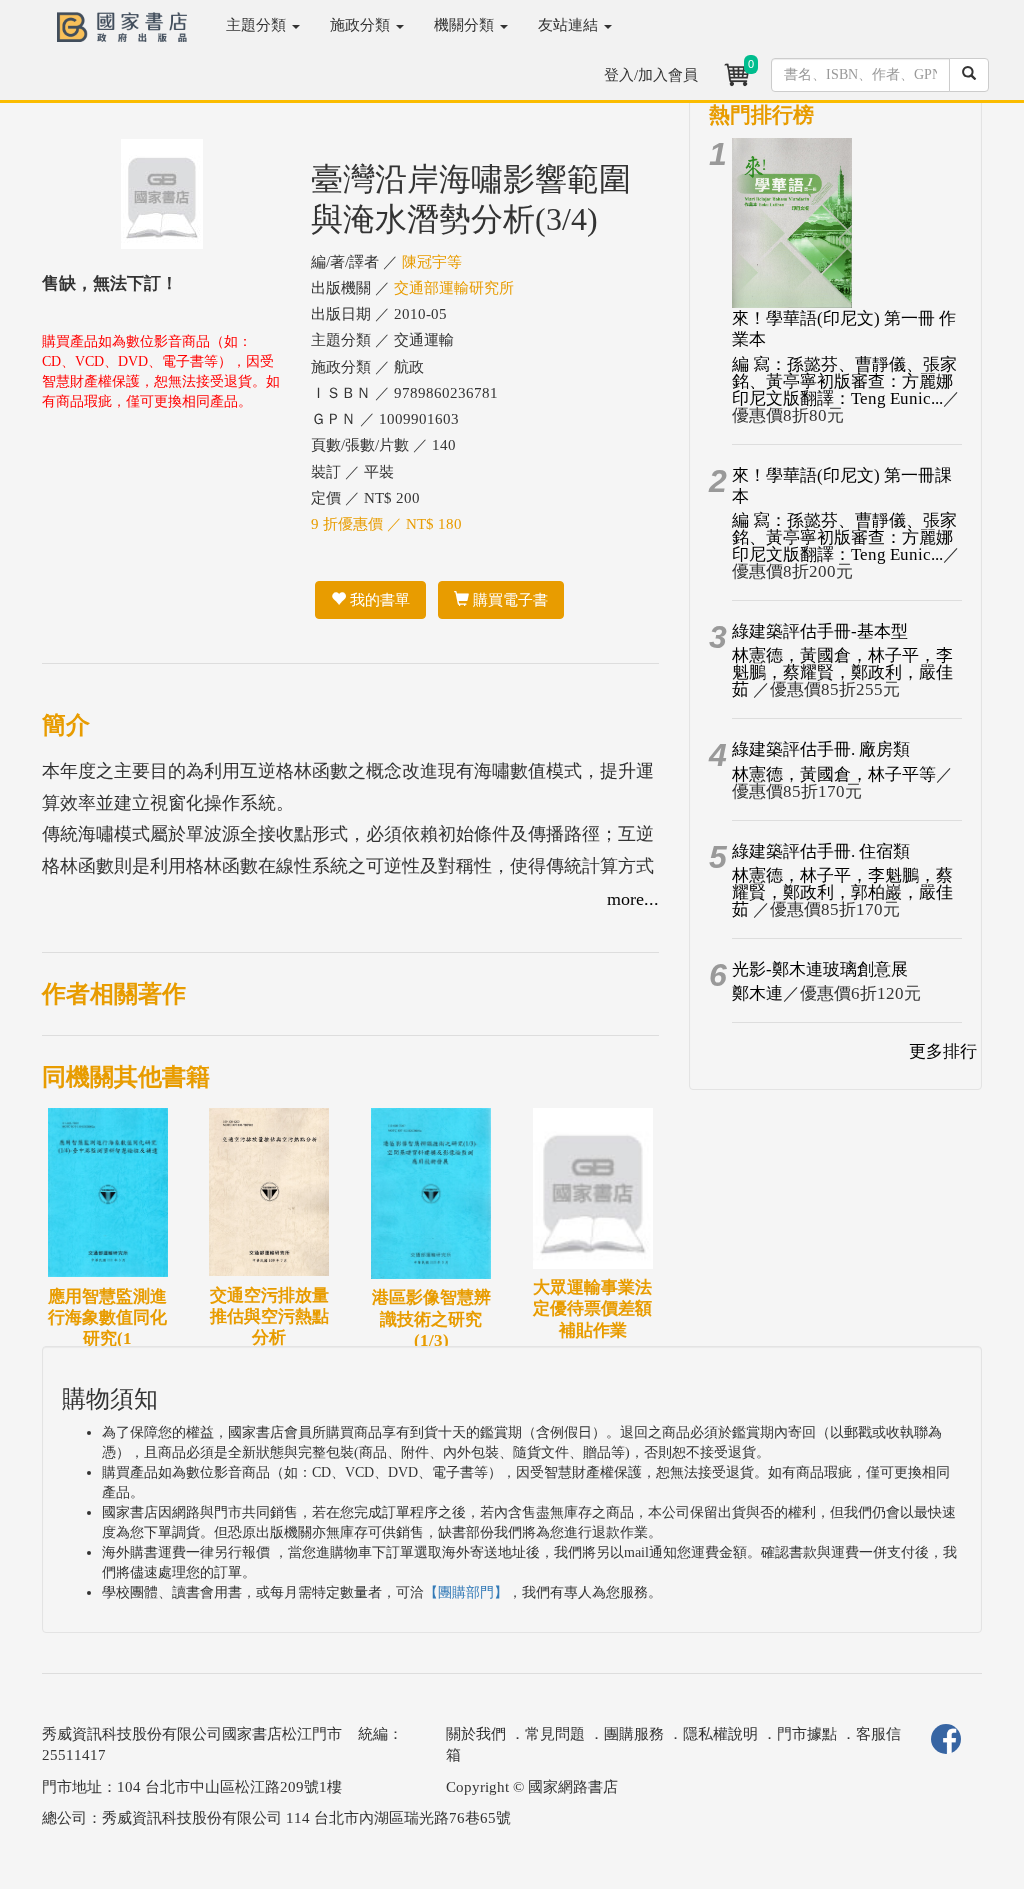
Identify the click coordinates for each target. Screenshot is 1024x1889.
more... (633, 899)
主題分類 (258, 25)
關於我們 (476, 1734)
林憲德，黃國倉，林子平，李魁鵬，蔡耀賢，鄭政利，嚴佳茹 (842, 672)
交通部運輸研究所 (454, 288)
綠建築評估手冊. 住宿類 (821, 851)
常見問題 (555, 1734)
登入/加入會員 (651, 75)
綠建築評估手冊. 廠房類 (821, 749)
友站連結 (570, 25)
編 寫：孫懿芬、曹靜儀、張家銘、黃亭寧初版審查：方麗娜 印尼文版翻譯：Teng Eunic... (844, 381)
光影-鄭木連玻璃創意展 (820, 969)
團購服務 (634, 1734)
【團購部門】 (466, 1592)
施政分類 (362, 25)
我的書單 (378, 600)
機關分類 (466, 25)
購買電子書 (508, 600)
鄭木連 (757, 993)
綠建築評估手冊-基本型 (820, 631)
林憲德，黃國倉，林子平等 (834, 774)
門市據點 (807, 1734)
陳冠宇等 (432, 262)
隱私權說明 (720, 1734)
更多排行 (943, 1051)
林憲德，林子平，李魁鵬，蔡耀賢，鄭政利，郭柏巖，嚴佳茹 (842, 892)
